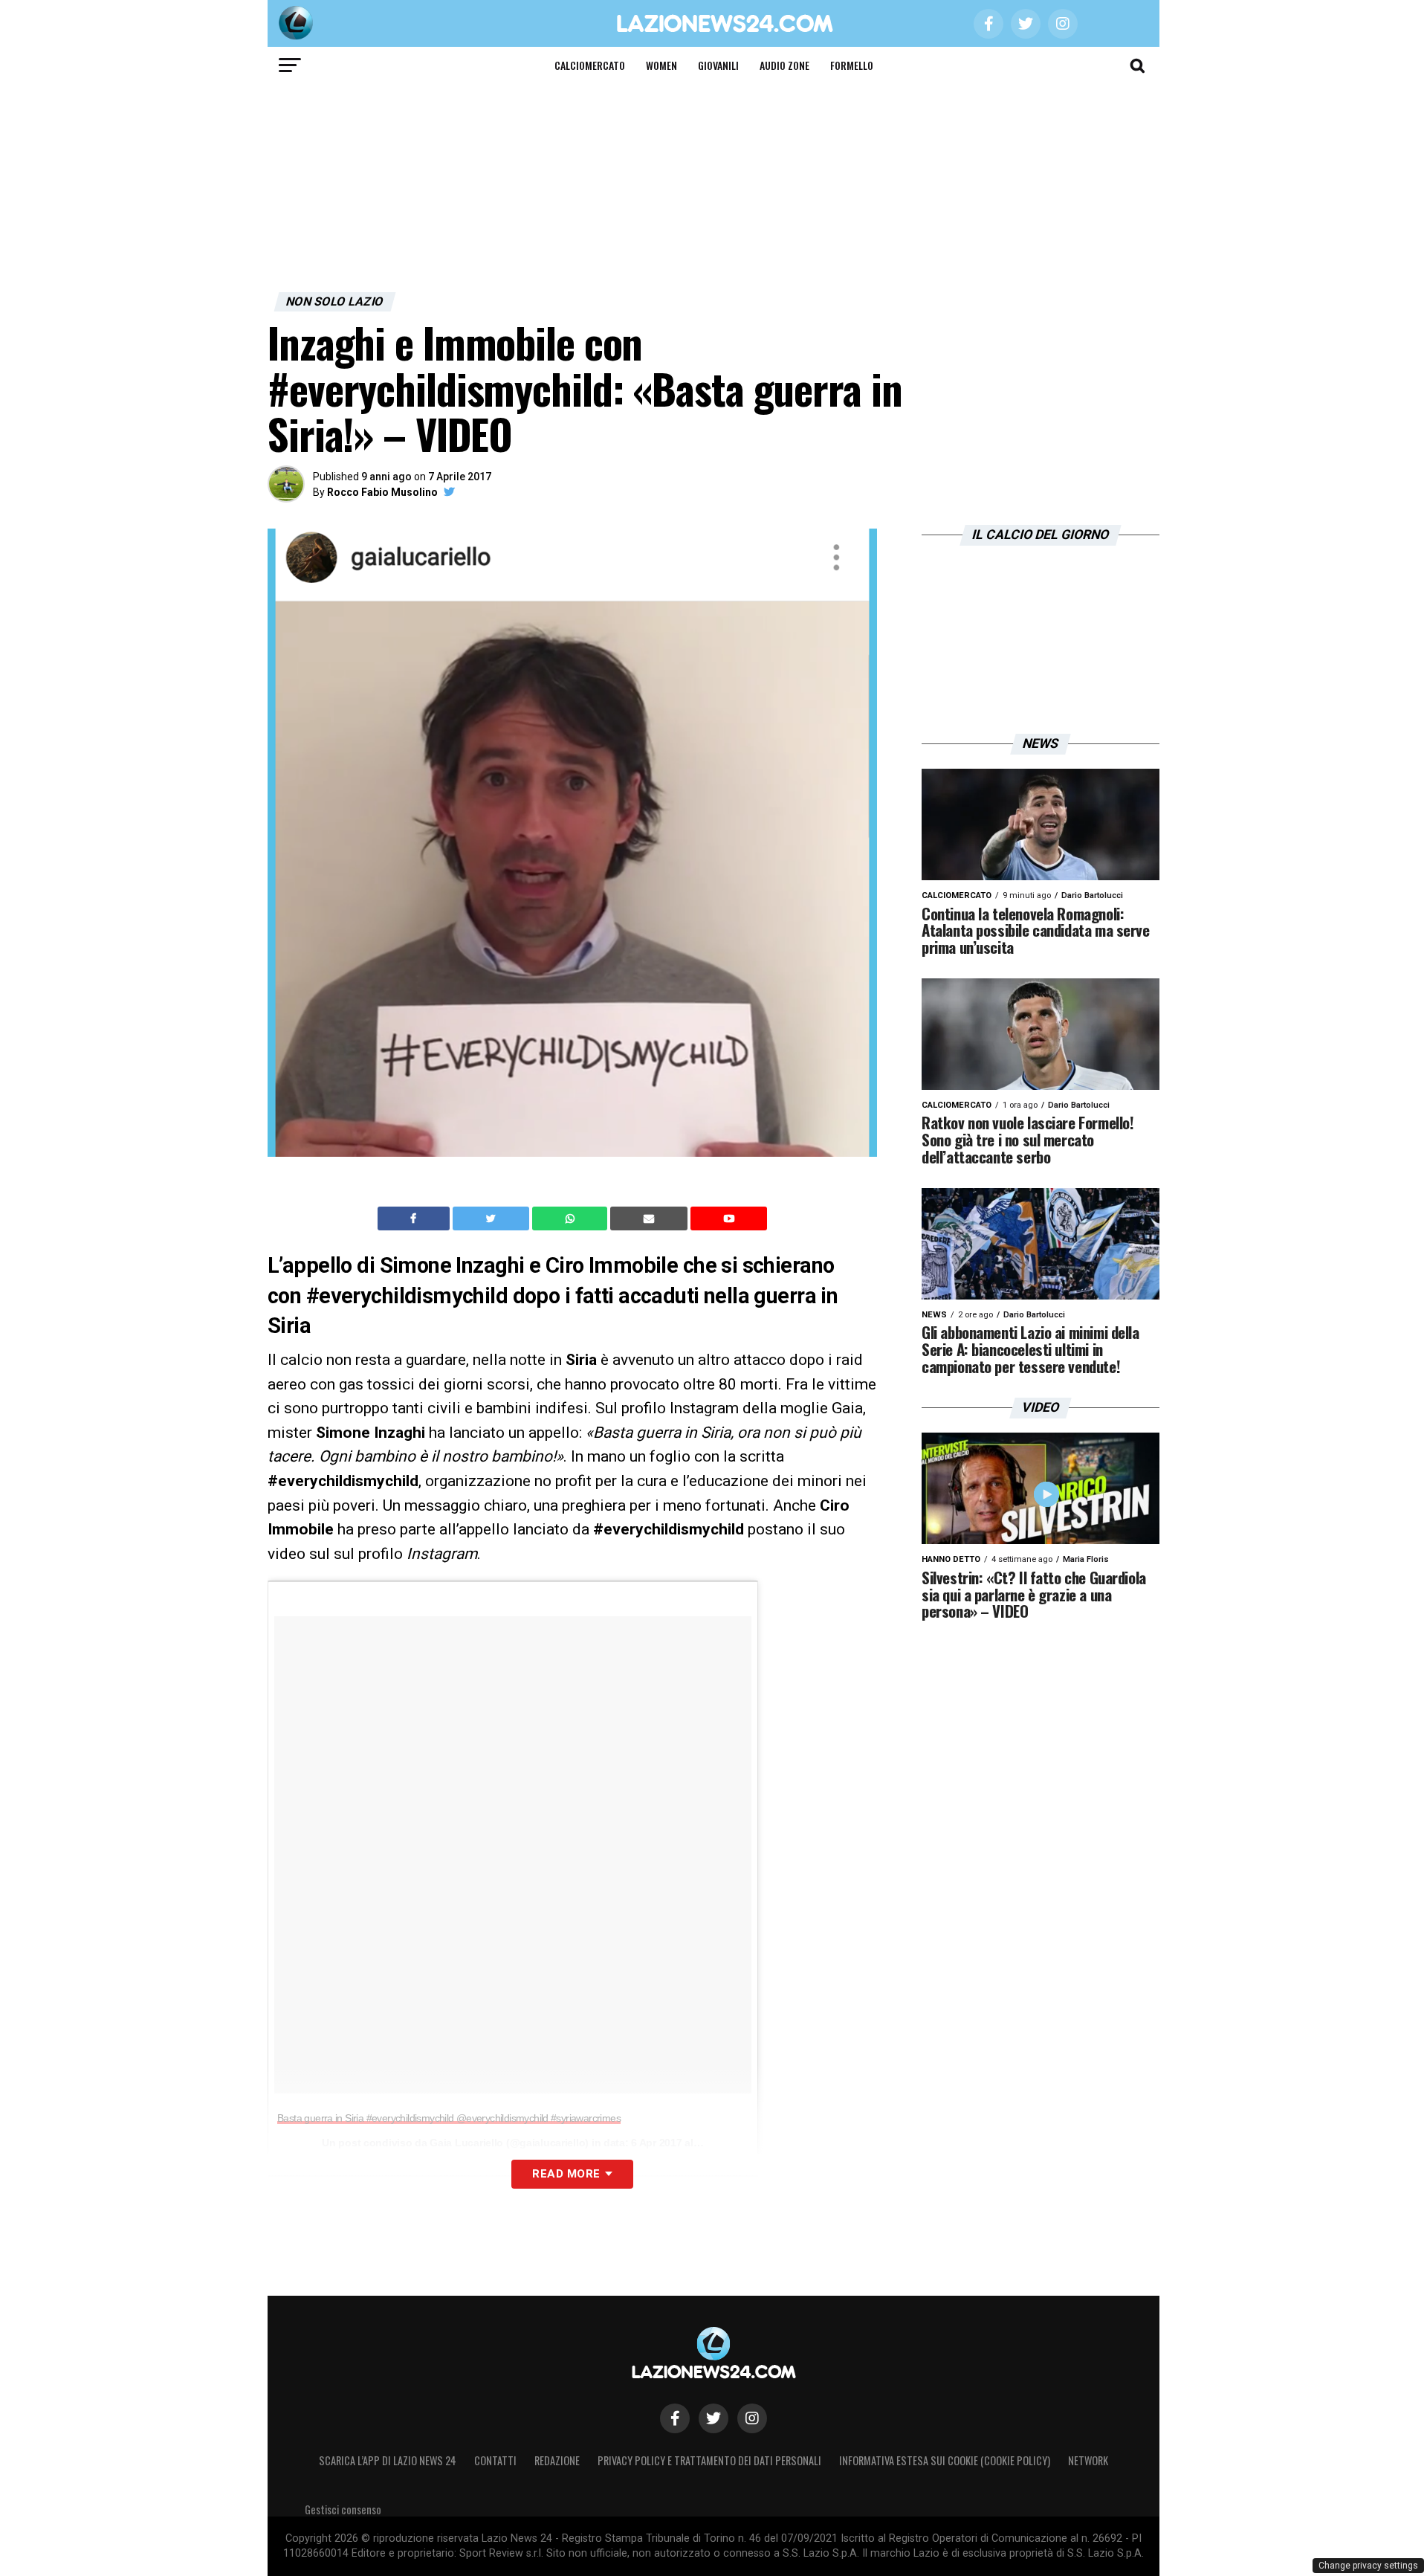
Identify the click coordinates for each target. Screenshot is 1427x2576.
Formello (852, 65)
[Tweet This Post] (492, 1218)
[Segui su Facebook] (675, 2418)
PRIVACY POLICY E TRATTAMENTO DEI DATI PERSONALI (709, 2460)
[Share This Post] (572, 1218)
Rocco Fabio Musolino (382, 492)
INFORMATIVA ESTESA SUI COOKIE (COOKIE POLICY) (945, 2460)
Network (1088, 2460)
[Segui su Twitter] (713, 2418)
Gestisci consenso (343, 2509)
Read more (566, 2174)
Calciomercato (590, 65)
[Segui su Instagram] (752, 2418)
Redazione (557, 2460)
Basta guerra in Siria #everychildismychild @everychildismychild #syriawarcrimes (449, 2118)
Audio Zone (784, 65)
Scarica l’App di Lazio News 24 (388, 2460)
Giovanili (718, 65)
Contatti (495, 2460)
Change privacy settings (1368, 2566)
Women (661, 65)
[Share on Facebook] (415, 1218)
